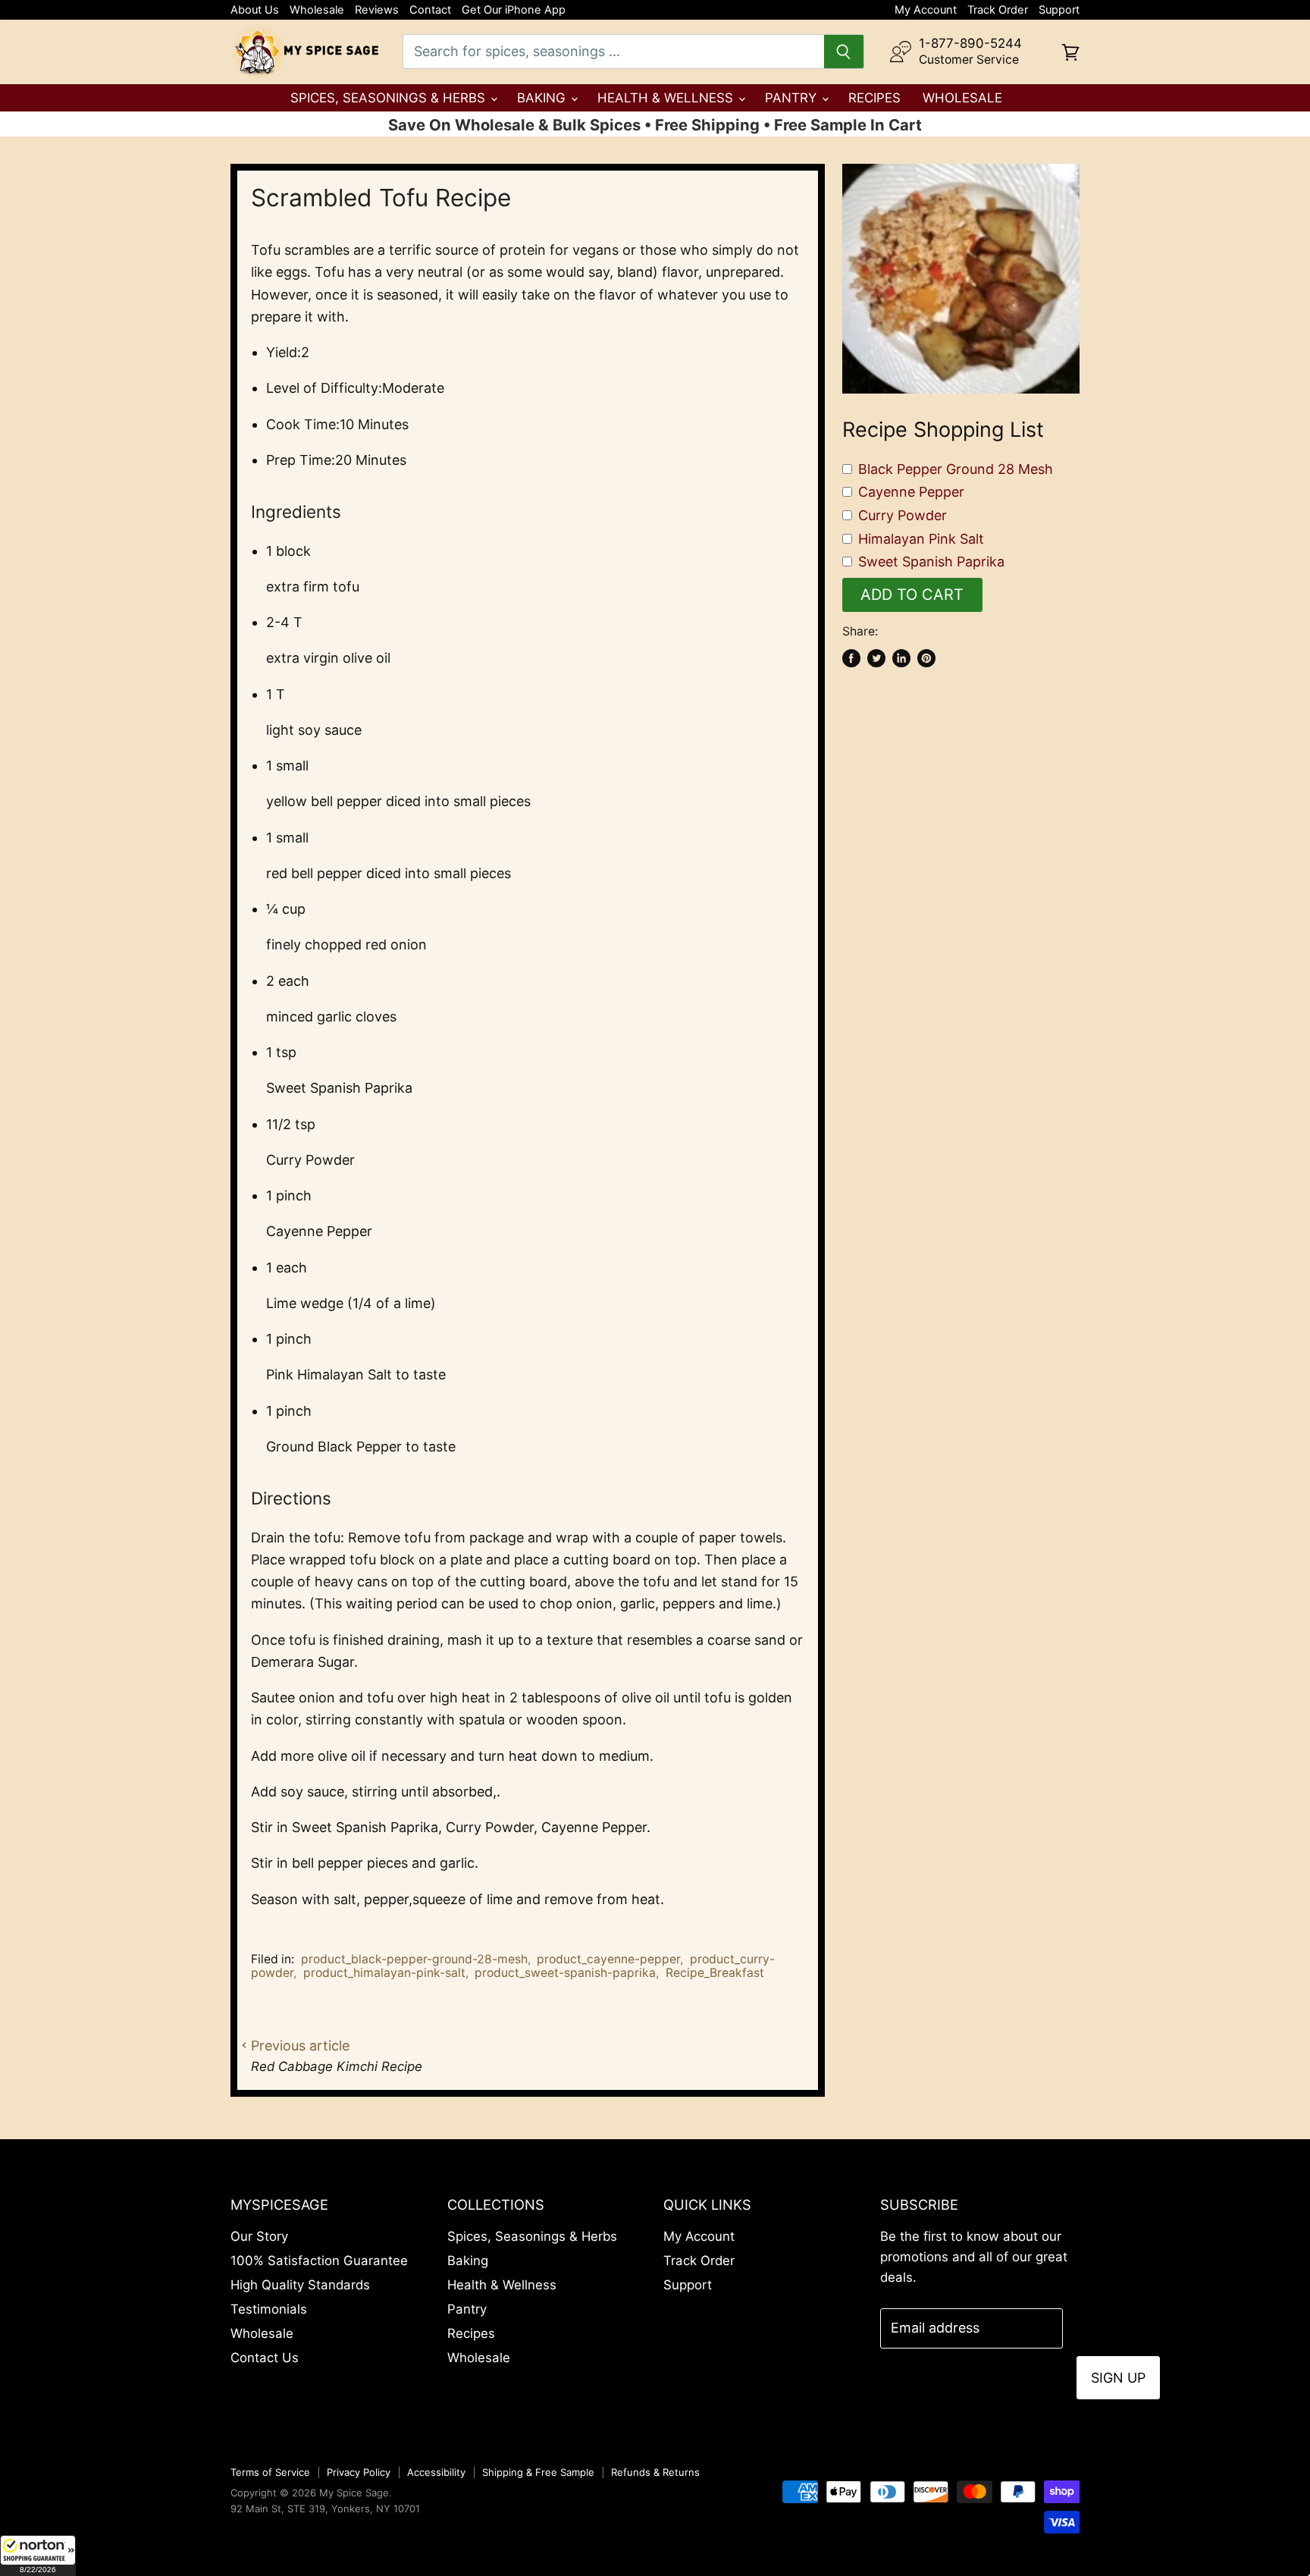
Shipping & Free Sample (538, 2472)
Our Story (259, 2236)
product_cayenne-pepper (608, 1959)
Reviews (377, 10)
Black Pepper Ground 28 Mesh (956, 469)
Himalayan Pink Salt (921, 539)
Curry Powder (903, 515)
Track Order (998, 10)
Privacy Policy (359, 2472)
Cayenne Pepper (911, 492)
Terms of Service (270, 2472)
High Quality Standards (300, 2285)
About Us (255, 10)
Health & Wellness (667, 98)
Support (1059, 10)
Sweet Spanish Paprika (931, 562)
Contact (430, 10)
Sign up (1118, 2378)
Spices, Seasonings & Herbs (390, 98)
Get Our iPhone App (514, 10)
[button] (38, 2556)
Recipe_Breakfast (715, 1973)
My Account (926, 10)
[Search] (844, 52)
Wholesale (317, 10)
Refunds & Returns (655, 2472)
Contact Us (265, 2358)
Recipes (874, 98)
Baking (543, 98)
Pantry (793, 98)
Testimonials (269, 2309)
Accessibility (436, 2472)
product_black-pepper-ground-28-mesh (414, 1959)
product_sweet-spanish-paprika (565, 1973)
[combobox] (613, 52)
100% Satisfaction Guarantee (319, 2261)
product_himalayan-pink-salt (384, 1973)
